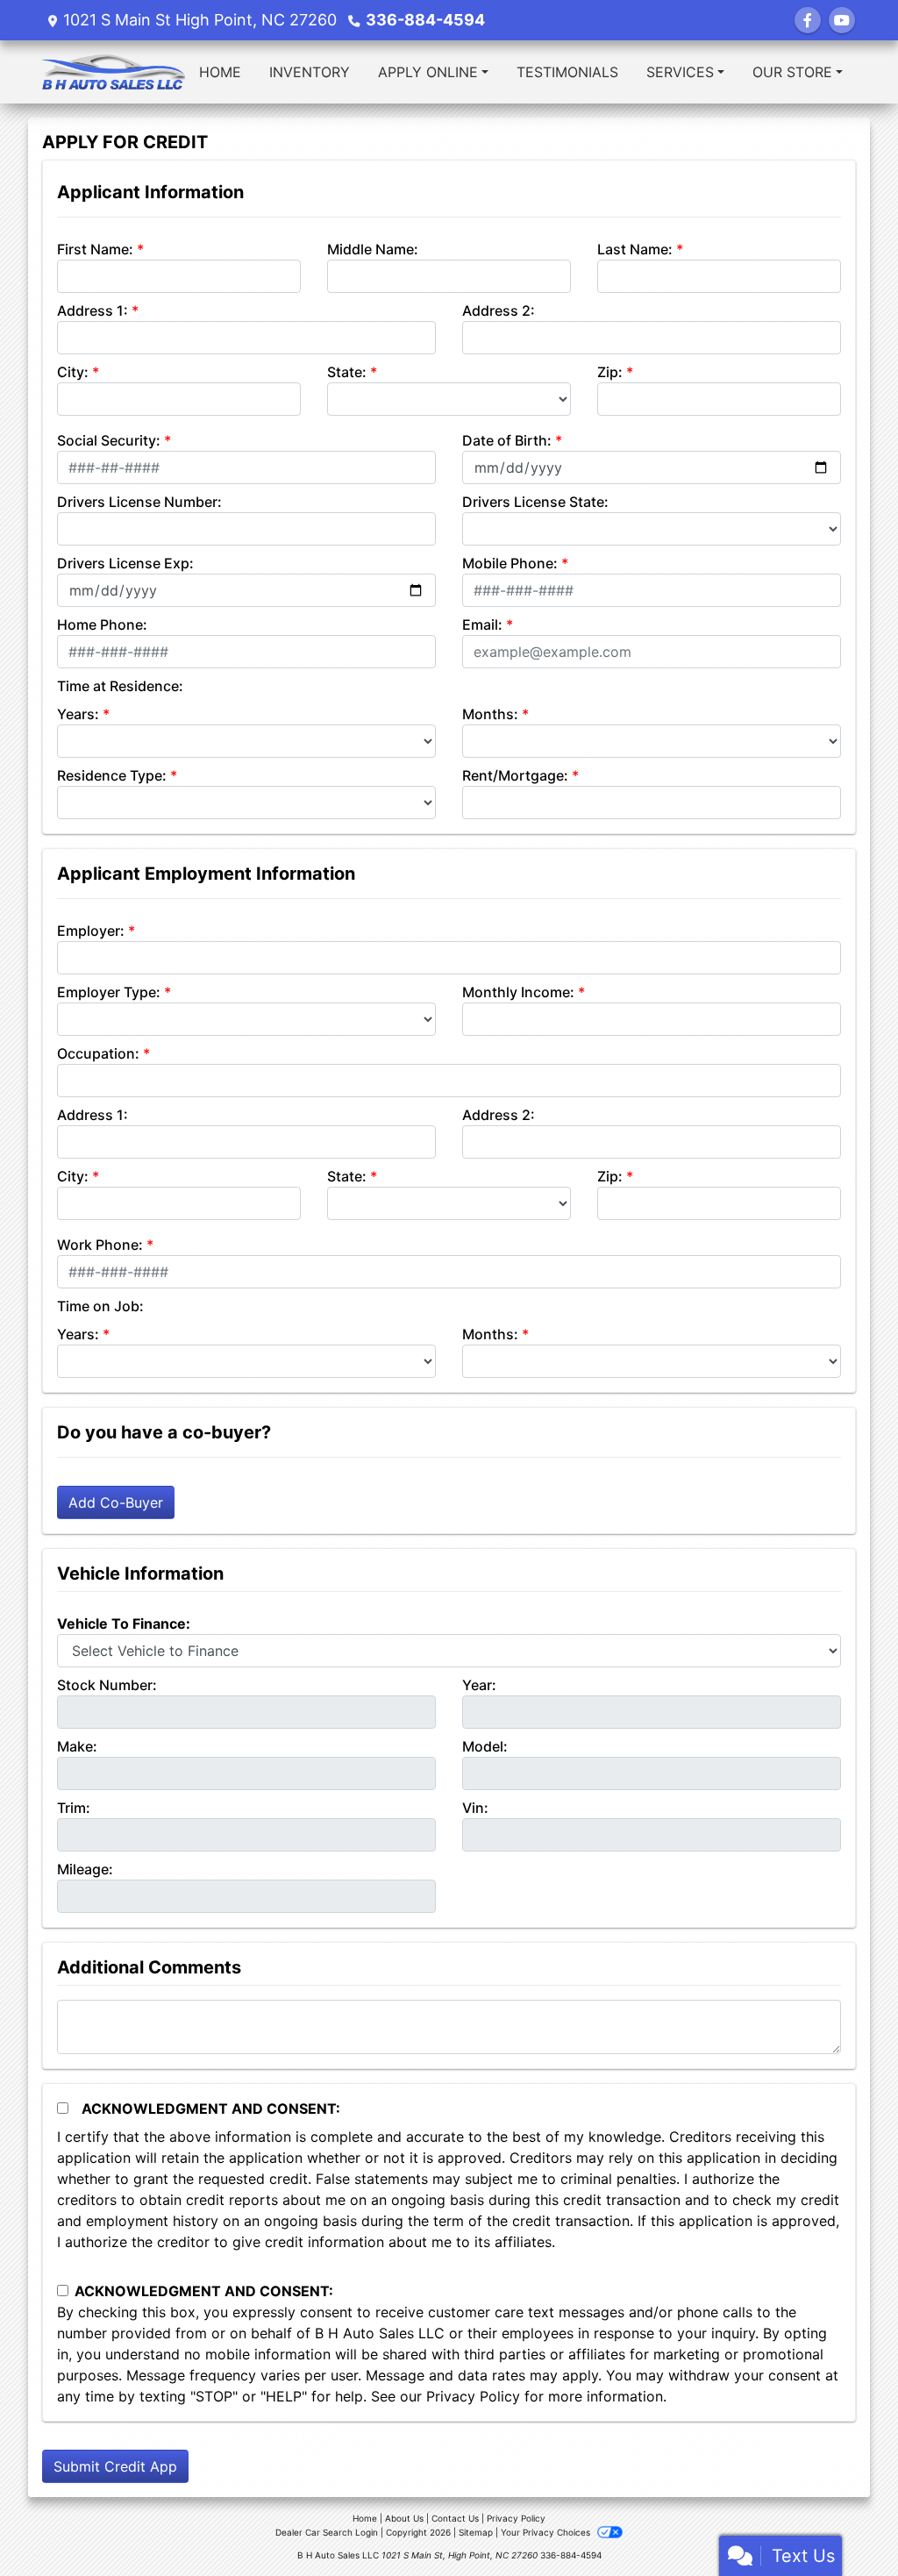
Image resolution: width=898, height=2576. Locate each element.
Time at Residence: (120, 686)
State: (347, 372)
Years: (78, 714)
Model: (485, 1746)
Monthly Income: (518, 992)
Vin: (475, 1808)
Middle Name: (373, 249)
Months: (490, 714)
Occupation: (98, 1053)
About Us (404, 2518)
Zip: (610, 372)
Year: (479, 1685)
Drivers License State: (535, 502)
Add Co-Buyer (116, 1502)
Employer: (91, 931)
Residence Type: (112, 775)
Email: (482, 624)
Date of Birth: (507, 440)
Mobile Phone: (510, 563)
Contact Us (455, 2518)
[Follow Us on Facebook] (808, 20)
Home (365, 2518)
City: (73, 372)
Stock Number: (107, 1685)
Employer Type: (109, 992)
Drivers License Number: (139, 502)
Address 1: (93, 310)
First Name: (95, 249)
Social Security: (109, 440)
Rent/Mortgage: (515, 775)
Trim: (74, 1808)
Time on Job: (100, 1306)
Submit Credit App (115, 2466)
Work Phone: (100, 1245)
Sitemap (476, 2532)
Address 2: (499, 310)
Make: (77, 1746)
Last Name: (635, 249)
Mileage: (85, 1869)
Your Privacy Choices (547, 2532)
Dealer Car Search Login (327, 2532)
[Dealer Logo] (113, 72)
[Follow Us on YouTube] (842, 20)
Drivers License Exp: (125, 563)
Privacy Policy (473, 2396)
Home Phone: (102, 624)
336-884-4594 (425, 20)
